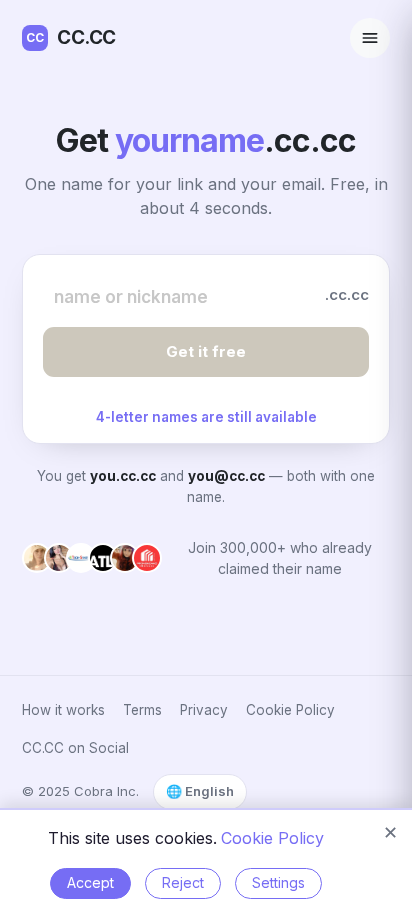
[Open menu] (370, 38)
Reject (183, 882)
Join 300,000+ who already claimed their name (280, 558)
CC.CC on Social (75, 748)
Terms (142, 710)
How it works (63, 710)
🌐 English (200, 791)
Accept (90, 882)
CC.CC (71, 37)
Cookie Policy (290, 710)
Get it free (206, 351)
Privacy (204, 710)
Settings (278, 882)
